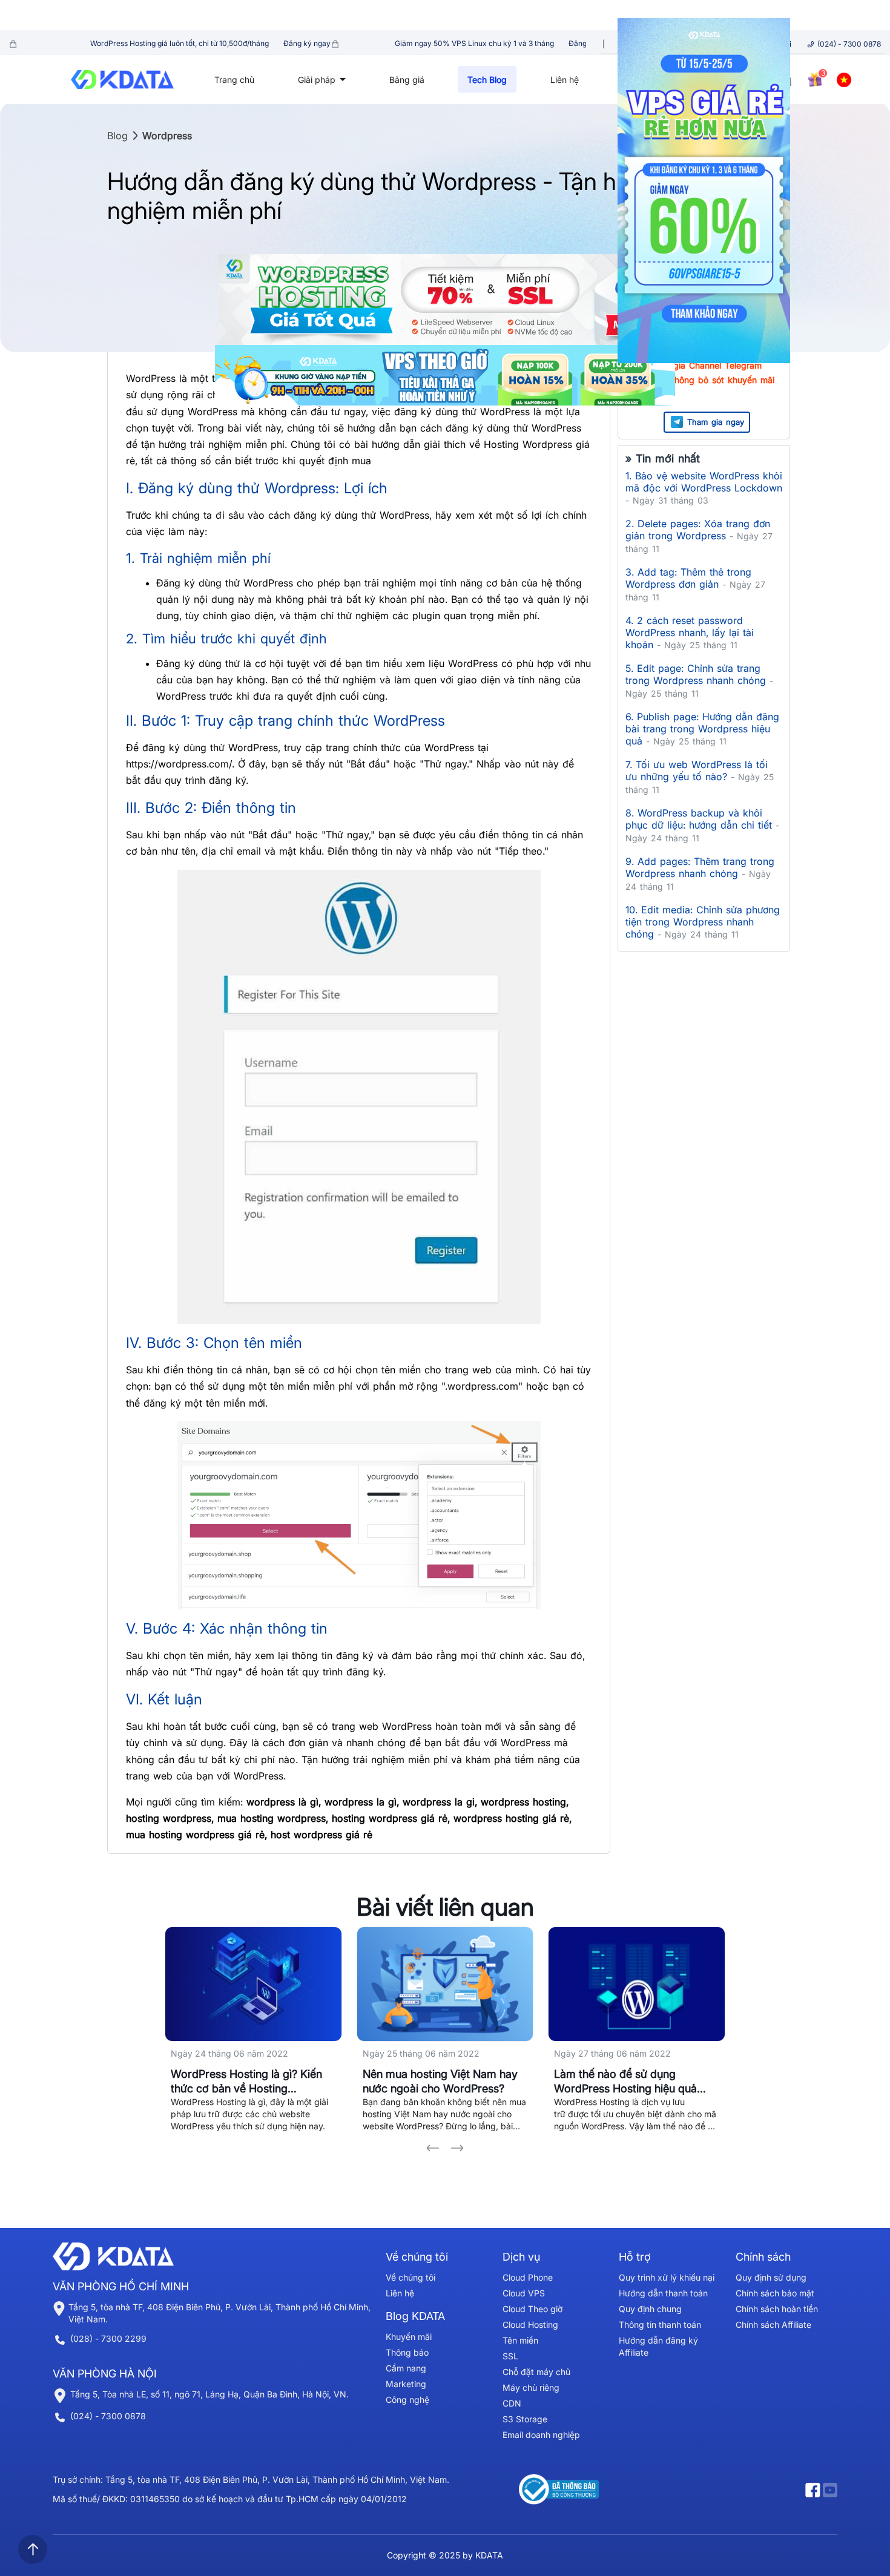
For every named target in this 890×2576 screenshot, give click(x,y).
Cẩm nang (406, 2368)
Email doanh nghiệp (541, 2435)
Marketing (406, 2384)
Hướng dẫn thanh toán (663, 2293)
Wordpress (167, 136)
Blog (117, 136)
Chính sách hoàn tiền (777, 2309)
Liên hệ (565, 80)
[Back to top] (33, 2549)
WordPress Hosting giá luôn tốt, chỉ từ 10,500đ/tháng (127, 43)
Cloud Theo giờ (532, 2309)
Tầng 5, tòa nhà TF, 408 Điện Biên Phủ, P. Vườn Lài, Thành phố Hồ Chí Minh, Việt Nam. (219, 2313)
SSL (510, 2356)
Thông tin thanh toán (660, 2325)
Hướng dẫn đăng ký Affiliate (658, 2346)
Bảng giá (407, 80)
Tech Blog (487, 80)
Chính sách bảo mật (775, 2293)
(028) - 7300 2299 (108, 2338)
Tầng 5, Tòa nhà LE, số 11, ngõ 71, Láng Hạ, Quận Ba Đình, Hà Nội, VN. (209, 2394)
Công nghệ (407, 2400)
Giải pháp (318, 80)
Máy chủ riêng (531, 2387)
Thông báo (407, 2352)
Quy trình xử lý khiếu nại (667, 2277)
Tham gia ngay (716, 422)
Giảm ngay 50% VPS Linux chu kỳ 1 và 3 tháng (423, 43)
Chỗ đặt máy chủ (536, 2372)
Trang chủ (234, 80)
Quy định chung (650, 2309)
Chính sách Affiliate (773, 2325)
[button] (433, 2148)
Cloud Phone (528, 2277)
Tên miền (520, 2340)
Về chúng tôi (410, 2277)
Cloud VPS (524, 2293)
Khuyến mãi (409, 2337)
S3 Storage (525, 2419)
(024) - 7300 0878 (849, 44)
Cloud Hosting (530, 2325)
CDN (512, 2403)
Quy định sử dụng (771, 2277)
